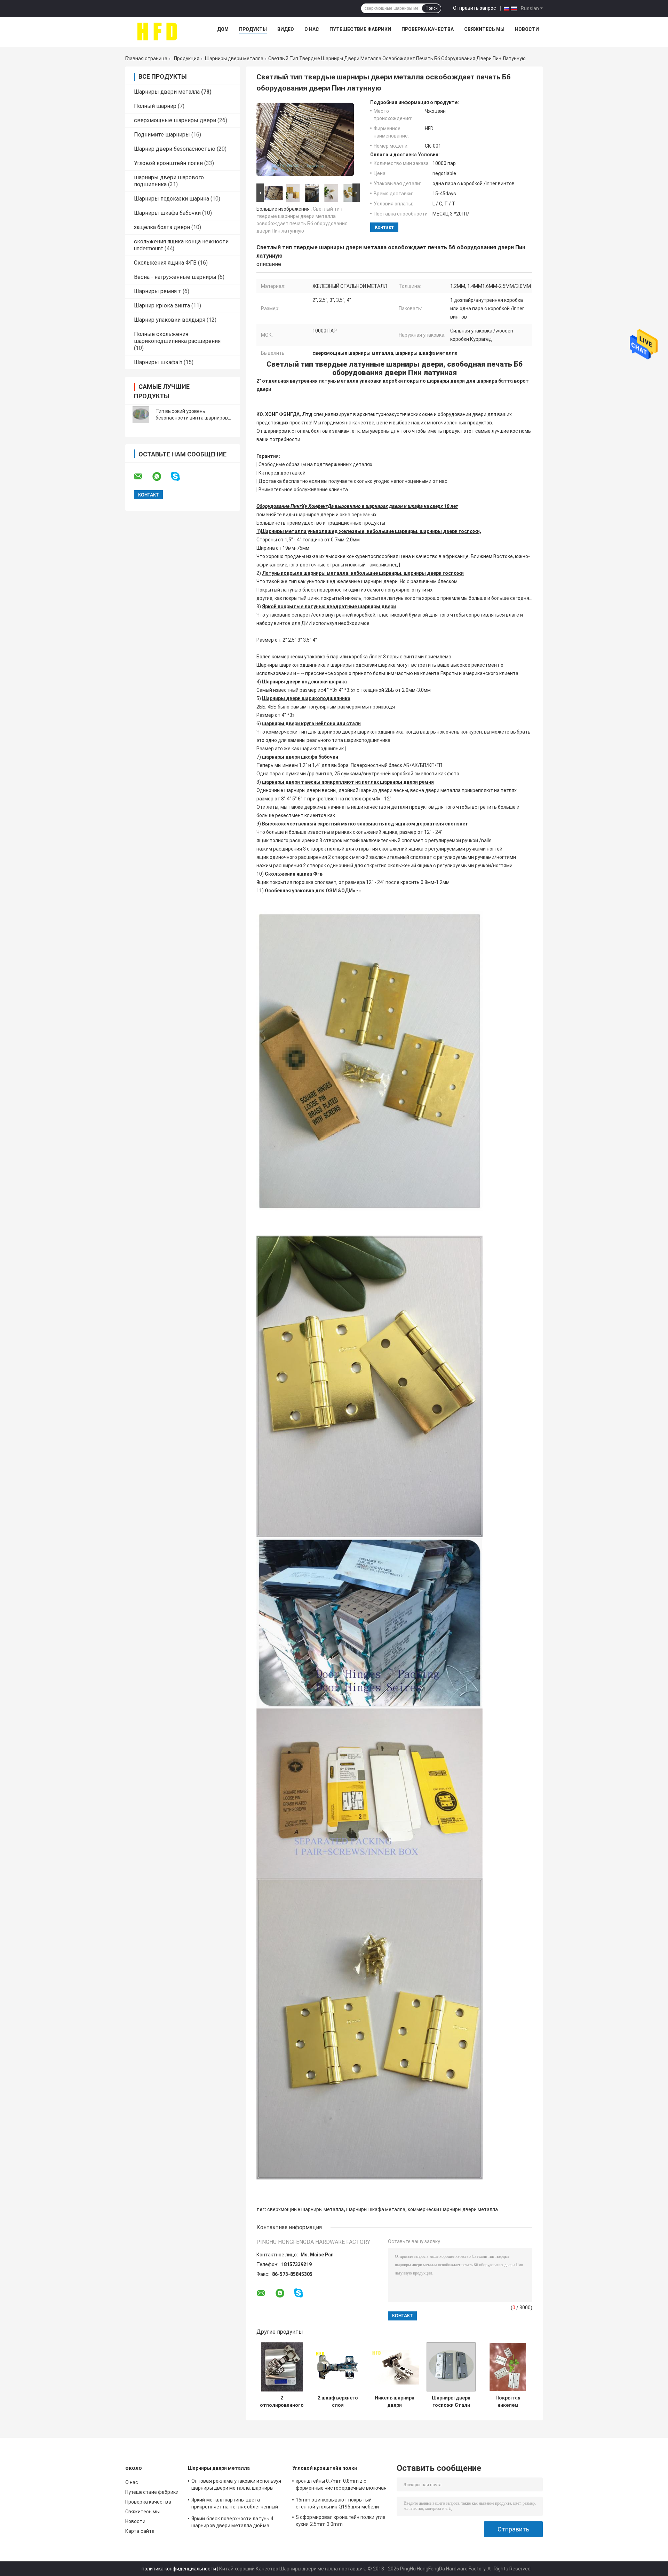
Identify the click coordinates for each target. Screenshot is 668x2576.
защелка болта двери (162, 227)
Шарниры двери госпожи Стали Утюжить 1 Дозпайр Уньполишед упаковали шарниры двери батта (451, 2402)
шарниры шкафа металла (376, 2209)
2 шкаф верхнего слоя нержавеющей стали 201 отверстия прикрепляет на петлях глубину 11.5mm (338, 2402)
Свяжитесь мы (484, 29)
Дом (223, 29)
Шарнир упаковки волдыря (170, 320)
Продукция (187, 58)
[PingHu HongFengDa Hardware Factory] (157, 31)
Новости (527, 29)
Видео (286, 29)
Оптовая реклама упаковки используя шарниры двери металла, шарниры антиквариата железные (236, 2485)
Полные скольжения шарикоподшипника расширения (177, 338)
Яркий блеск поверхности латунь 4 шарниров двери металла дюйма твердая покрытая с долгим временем (237, 2523)
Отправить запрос (475, 8)
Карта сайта (140, 2531)
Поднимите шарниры (162, 135)
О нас (312, 29)
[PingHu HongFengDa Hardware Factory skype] (180, 476)
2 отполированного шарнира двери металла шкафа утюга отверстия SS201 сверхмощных (282, 2402)
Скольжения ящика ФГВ (165, 263)
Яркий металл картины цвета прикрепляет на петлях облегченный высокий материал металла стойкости (237, 2504)
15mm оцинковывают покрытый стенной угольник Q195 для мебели (337, 2503)
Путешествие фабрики (360, 29)
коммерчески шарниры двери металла (453, 2209)
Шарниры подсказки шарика (172, 199)
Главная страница (146, 58)
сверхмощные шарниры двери (175, 120)
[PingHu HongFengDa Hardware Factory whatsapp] (161, 477)
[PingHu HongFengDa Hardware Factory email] (143, 477)
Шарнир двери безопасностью (175, 149)
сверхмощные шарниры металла (305, 2209)
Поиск (431, 8)
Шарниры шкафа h (158, 362)
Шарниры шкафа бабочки (167, 213)
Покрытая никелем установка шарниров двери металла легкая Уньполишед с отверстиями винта (508, 2402)
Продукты (253, 29)
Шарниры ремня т (158, 291)
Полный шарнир (155, 106)
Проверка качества (428, 29)
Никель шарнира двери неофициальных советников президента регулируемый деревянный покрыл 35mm (395, 2402)
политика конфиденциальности (179, 2569)
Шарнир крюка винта (162, 306)
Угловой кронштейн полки (168, 163)
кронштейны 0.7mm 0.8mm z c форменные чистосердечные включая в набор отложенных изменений (341, 2485)
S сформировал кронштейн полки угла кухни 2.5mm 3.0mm (341, 2521)
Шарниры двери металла (234, 58)
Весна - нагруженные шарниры (175, 277)
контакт (384, 227)
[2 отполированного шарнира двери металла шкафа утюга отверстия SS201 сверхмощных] (282, 2367)
